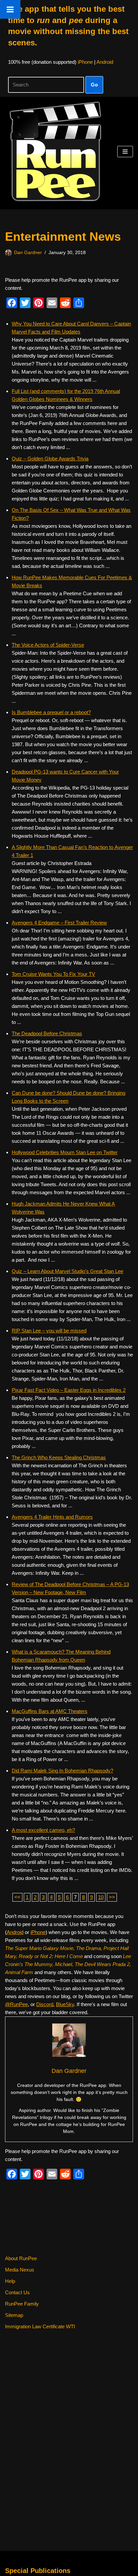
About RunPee (21, 2258)
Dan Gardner (28, 253)
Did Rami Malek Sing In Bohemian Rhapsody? (62, 1771)
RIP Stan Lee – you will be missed (49, 1331)
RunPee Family (22, 2304)
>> (112, 1897)
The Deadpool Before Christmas (47, 1033)
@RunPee (16, 2004)
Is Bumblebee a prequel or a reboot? (51, 712)
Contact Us (17, 2292)
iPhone (85, 62)
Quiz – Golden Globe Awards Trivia (50, 459)
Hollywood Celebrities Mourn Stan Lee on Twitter (65, 1152)
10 (101, 1897)
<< (17, 1897)
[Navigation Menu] (125, 152)
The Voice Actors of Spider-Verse (48, 645)
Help (10, 2281)
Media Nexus (20, 2270)
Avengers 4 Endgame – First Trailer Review (59, 923)
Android (105, 62)
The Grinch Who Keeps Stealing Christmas (59, 1457)
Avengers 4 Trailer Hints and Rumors (52, 1517)
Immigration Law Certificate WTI (40, 2326)
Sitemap (14, 2315)
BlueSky (65, 2004)
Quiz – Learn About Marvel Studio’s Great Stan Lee (67, 1271)
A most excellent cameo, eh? (43, 1830)
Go (94, 85)
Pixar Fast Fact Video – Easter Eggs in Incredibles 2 (69, 1390)
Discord (45, 2004)
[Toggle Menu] (10, 9)
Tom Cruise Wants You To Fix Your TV (53, 974)
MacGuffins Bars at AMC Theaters (50, 1711)
